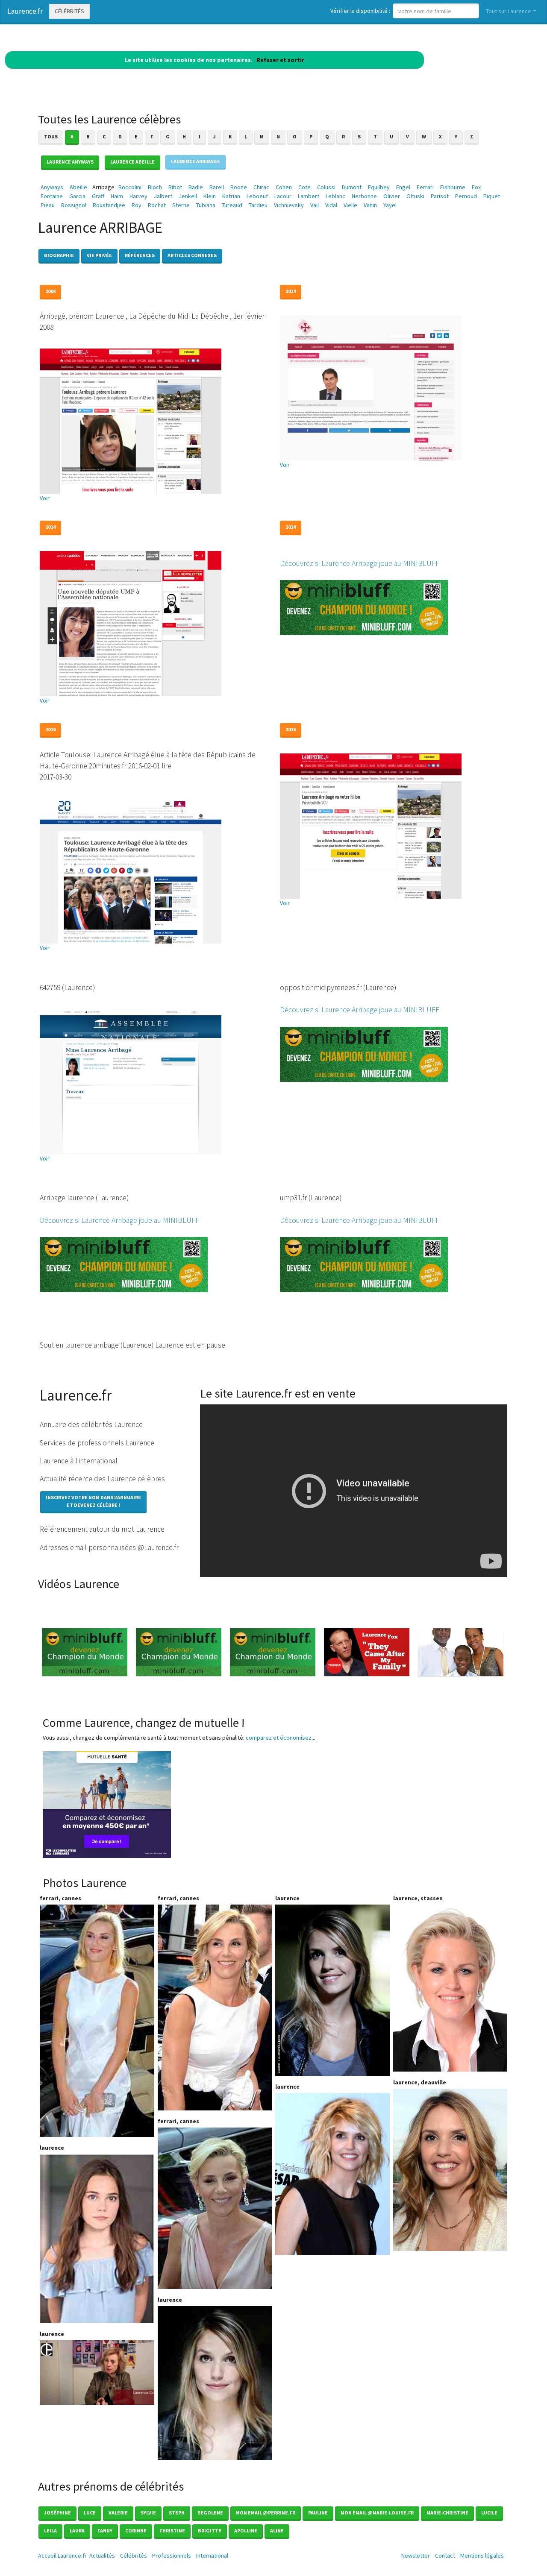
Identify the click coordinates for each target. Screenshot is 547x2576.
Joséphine (57, 2513)
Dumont (352, 187)
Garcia (77, 196)
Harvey (138, 196)
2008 (50, 291)
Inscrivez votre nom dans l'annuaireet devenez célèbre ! (93, 1501)
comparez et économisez (279, 1738)
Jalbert (163, 196)
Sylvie (148, 2513)
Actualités (102, 2555)
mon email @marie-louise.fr (377, 2513)
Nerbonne (364, 196)
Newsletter (416, 2555)
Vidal (331, 205)
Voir (45, 498)
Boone (239, 187)
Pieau (48, 205)
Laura (77, 2531)
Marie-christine (447, 2513)
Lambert (309, 196)
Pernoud (466, 196)
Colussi (326, 187)
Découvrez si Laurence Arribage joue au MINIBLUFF (360, 563)
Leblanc (335, 196)
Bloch (155, 187)
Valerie (118, 2513)
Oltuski (415, 196)
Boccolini (130, 187)
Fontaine (52, 196)
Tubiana (206, 205)
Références (140, 255)
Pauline (318, 2513)
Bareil (217, 187)
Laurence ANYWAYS (70, 162)
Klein (210, 196)
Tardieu (258, 205)
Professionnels (172, 2555)
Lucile (489, 2513)
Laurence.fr (25, 11)
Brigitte (210, 2531)
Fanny (105, 2531)
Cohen (284, 187)
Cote (304, 187)
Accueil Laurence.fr (62, 2555)
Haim (117, 196)
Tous (51, 136)
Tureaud (232, 205)
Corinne (136, 2531)
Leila (50, 2531)
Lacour (283, 196)
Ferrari (425, 187)
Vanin (370, 205)
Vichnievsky (289, 205)
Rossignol (74, 205)
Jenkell (188, 196)
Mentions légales (482, 2555)
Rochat (157, 205)
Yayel (390, 205)
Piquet (492, 196)
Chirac (261, 187)
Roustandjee (109, 205)
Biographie (59, 255)
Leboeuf (257, 196)
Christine (172, 2531)
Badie (196, 187)
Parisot (440, 196)
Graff (98, 196)
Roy (137, 205)
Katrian (231, 196)
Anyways (52, 187)
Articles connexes (192, 255)
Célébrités (69, 11)
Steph (177, 2513)
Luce (90, 2513)
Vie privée (99, 255)
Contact (445, 2555)
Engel (403, 187)
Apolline (246, 2531)
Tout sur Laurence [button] (509, 11)
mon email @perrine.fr (266, 2513)
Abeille (78, 187)
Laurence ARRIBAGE (196, 161)
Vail (315, 205)
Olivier (392, 196)
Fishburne (453, 187)
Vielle (350, 205)
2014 (291, 291)
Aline (277, 2531)
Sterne (181, 205)
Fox (476, 187)
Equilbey (379, 187)
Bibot (175, 187)
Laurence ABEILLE (132, 162)
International (212, 2555)
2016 (50, 729)
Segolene (210, 2513)
